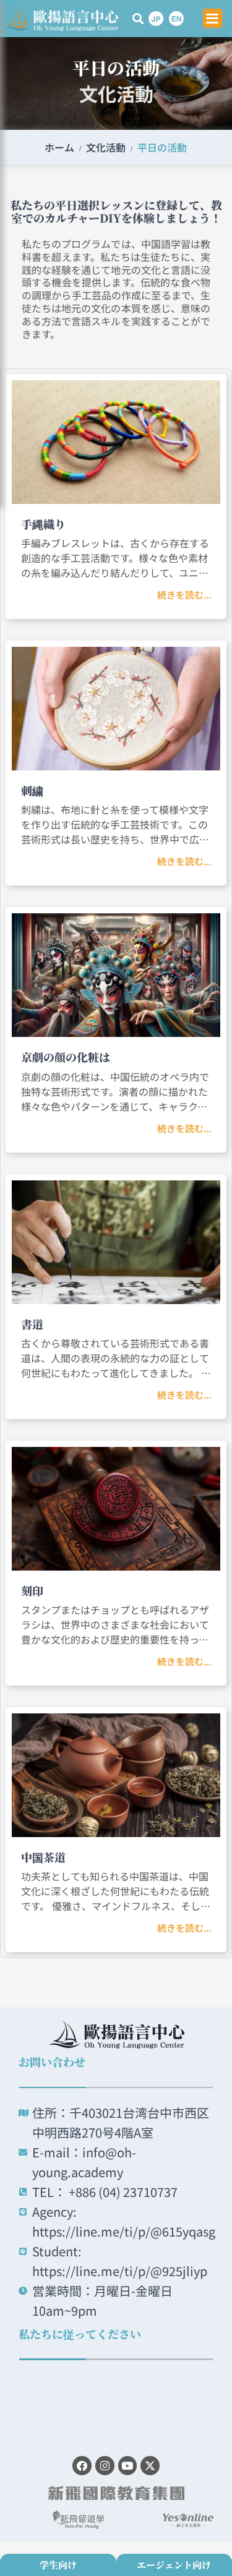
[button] (138, 18)
